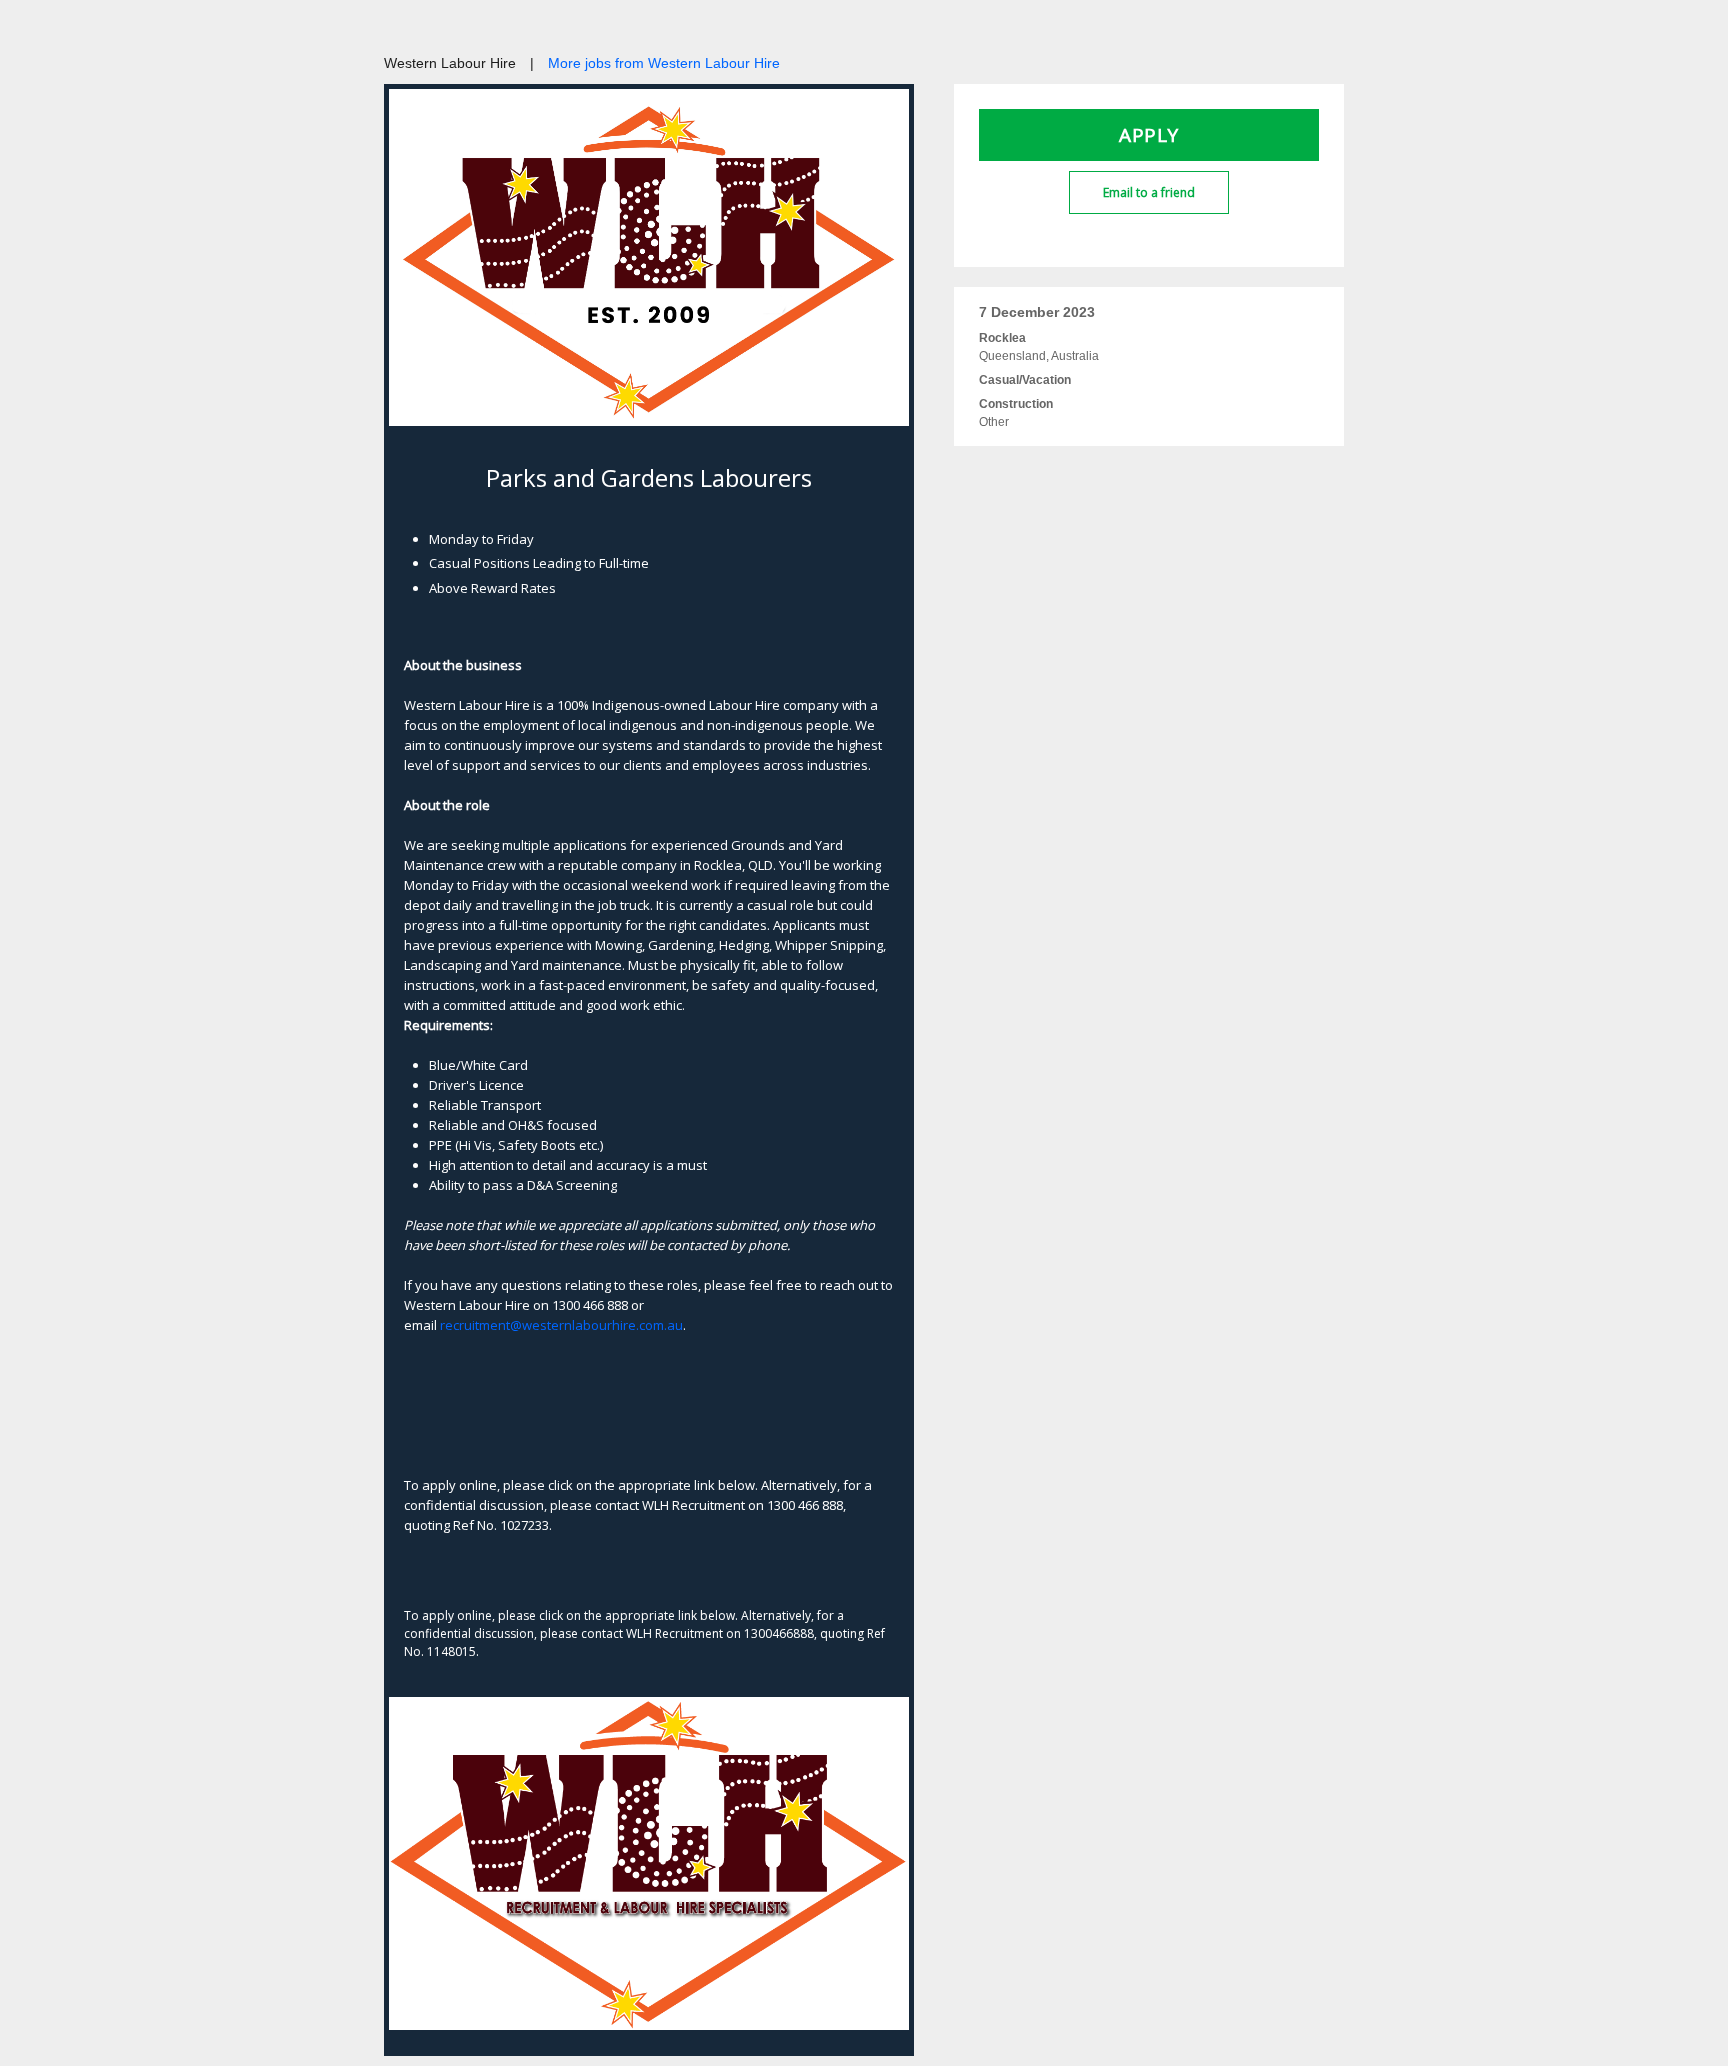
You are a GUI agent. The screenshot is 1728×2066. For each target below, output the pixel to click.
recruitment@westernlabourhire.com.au (561, 1325)
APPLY (1149, 135)
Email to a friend (1149, 192)
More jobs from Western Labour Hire (664, 63)
